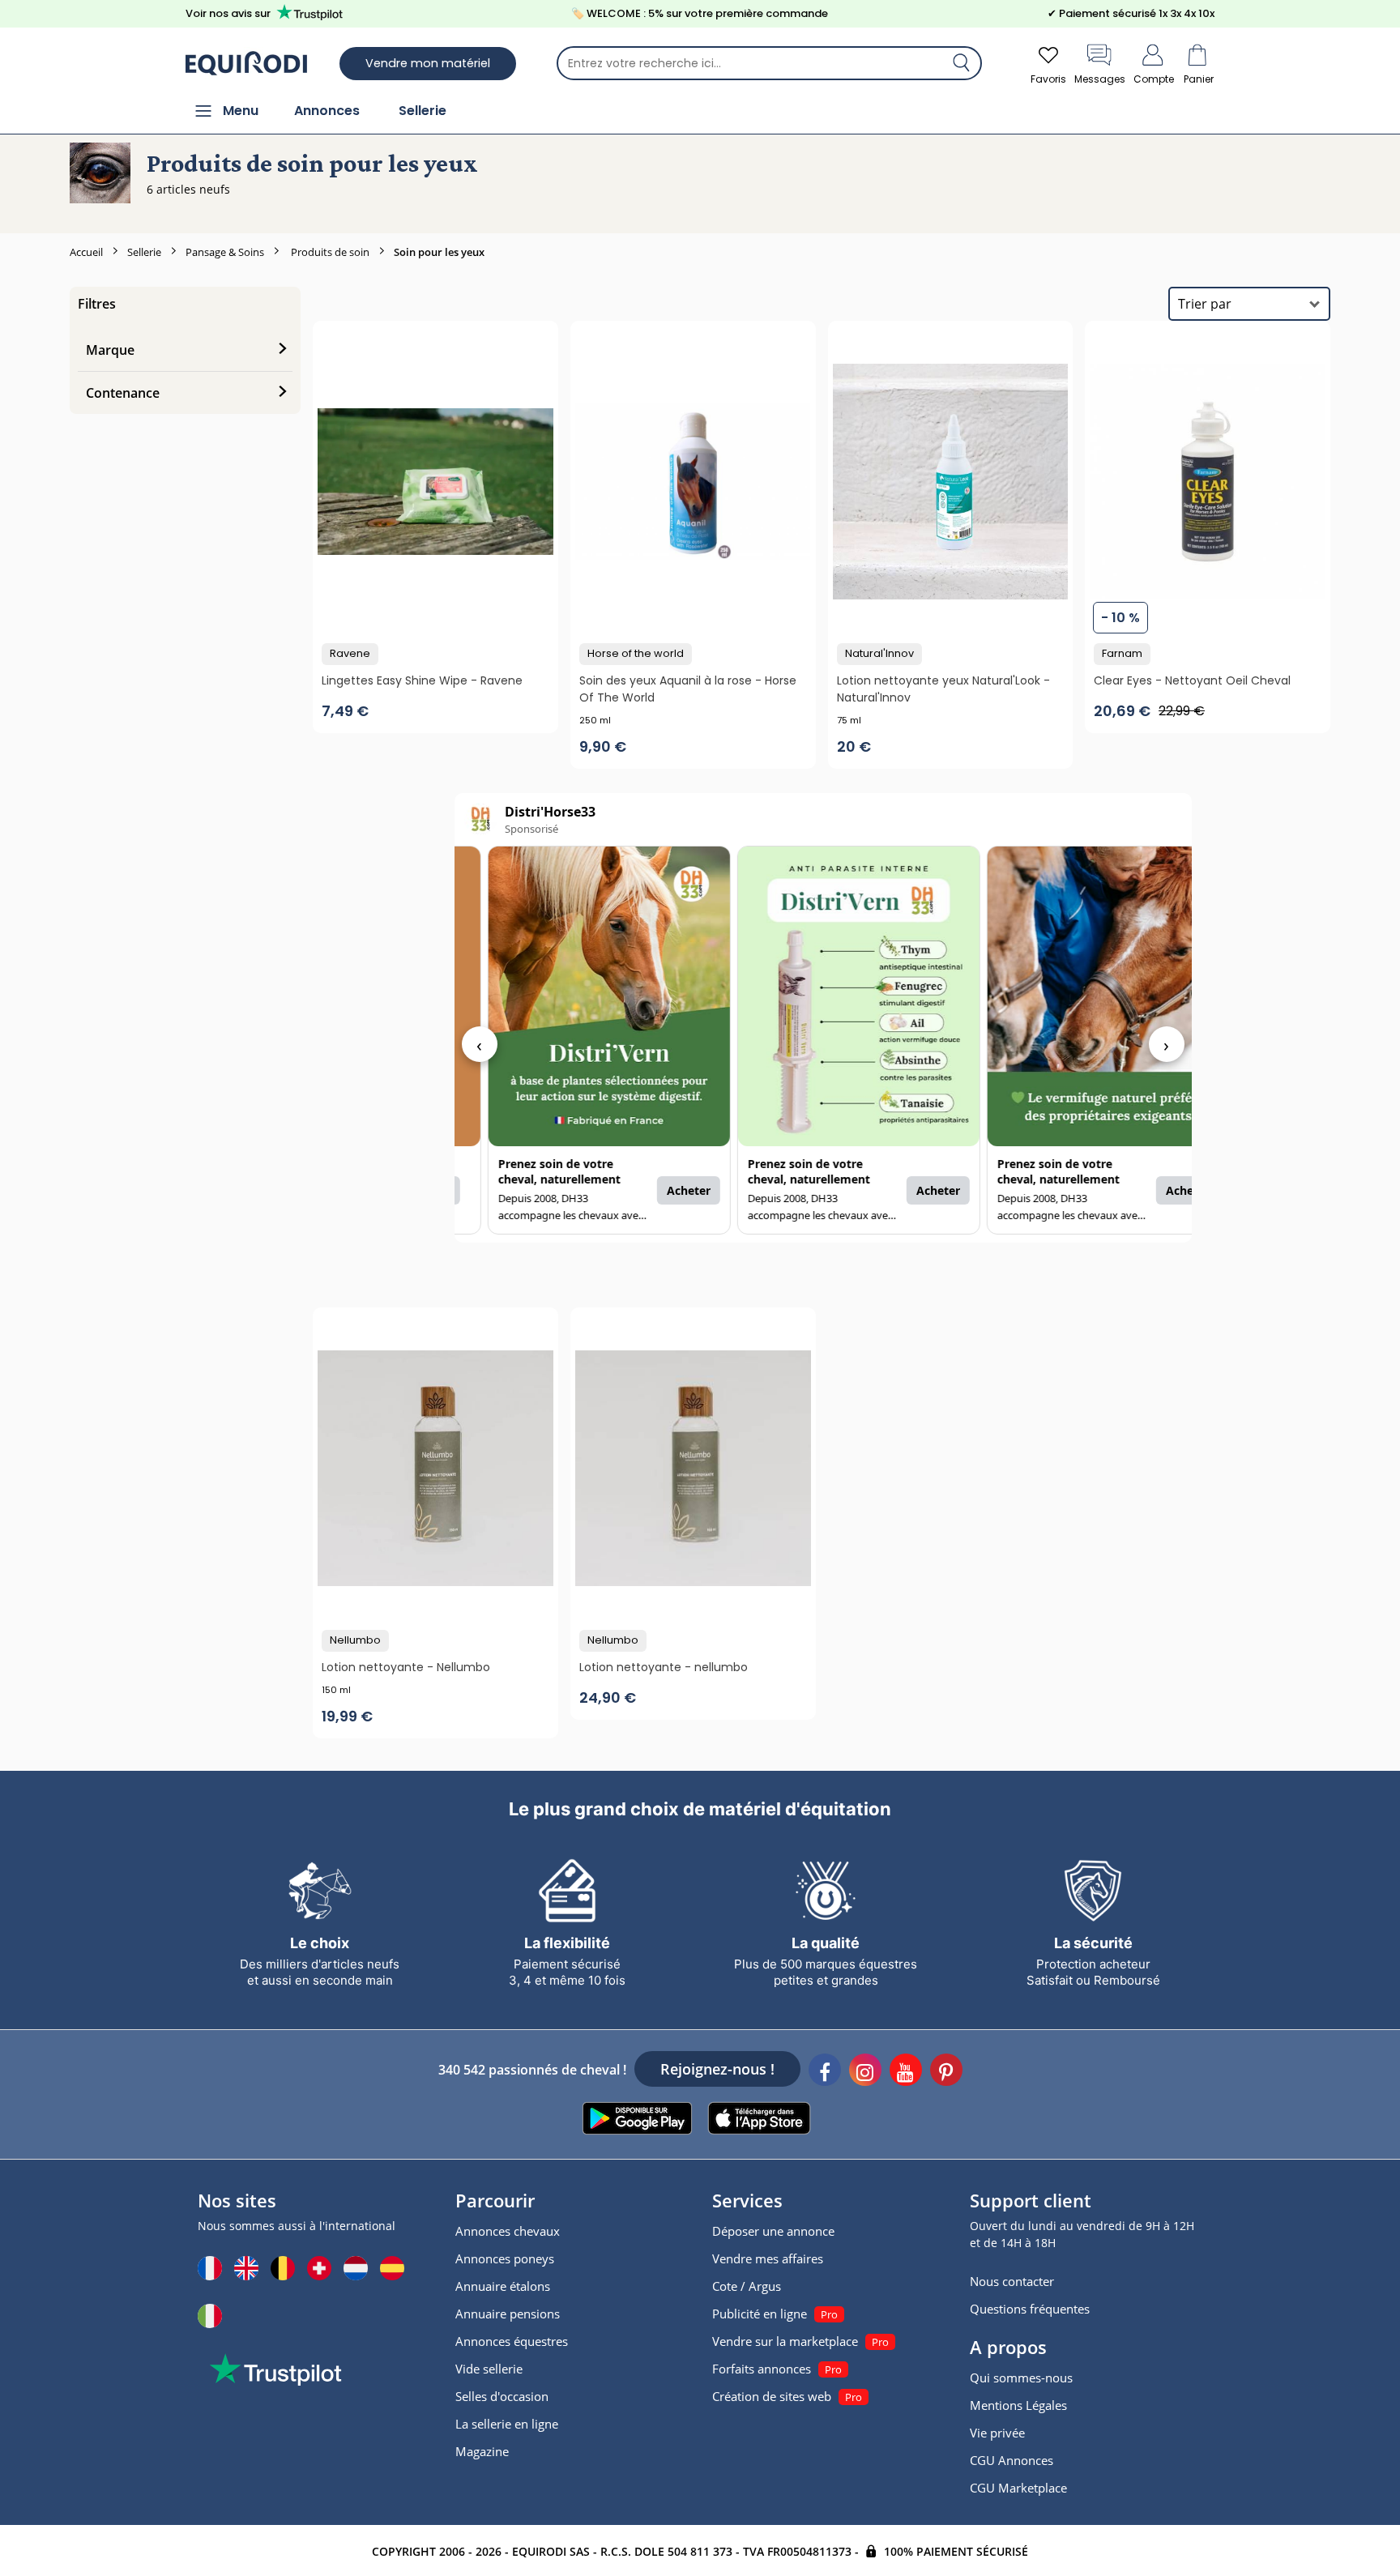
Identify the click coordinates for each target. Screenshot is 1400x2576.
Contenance (123, 393)
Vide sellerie (489, 2369)
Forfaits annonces (762, 2369)
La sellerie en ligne (507, 2424)
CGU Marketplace (1018, 2488)
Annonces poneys (505, 2258)
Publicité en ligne (760, 2314)
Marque (110, 350)
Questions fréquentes (1030, 2309)
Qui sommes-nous (1021, 2378)
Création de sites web (772, 2396)
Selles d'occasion (502, 2396)
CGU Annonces (1012, 2460)
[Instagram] (865, 2072)
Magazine (482, 2451)
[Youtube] (906, 2072)
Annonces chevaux (508, 2231)
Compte (1154, 79)
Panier (1199, 79)
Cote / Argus (747, 2286)
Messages (1100, 79)
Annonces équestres (512, 2341)
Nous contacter (1012, 2281)
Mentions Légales (1018, 2405)
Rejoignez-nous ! (717, 2069)
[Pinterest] (946, 2072)
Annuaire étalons (503, 2286)
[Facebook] (825, 2072)
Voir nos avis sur (228, 13)
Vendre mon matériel (428, 63)
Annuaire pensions (508, 2314)
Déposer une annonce (773, 2231)
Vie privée (997, 2433)
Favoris (1048, 79)
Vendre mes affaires (768, 2258)
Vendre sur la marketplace (785, 2341)
